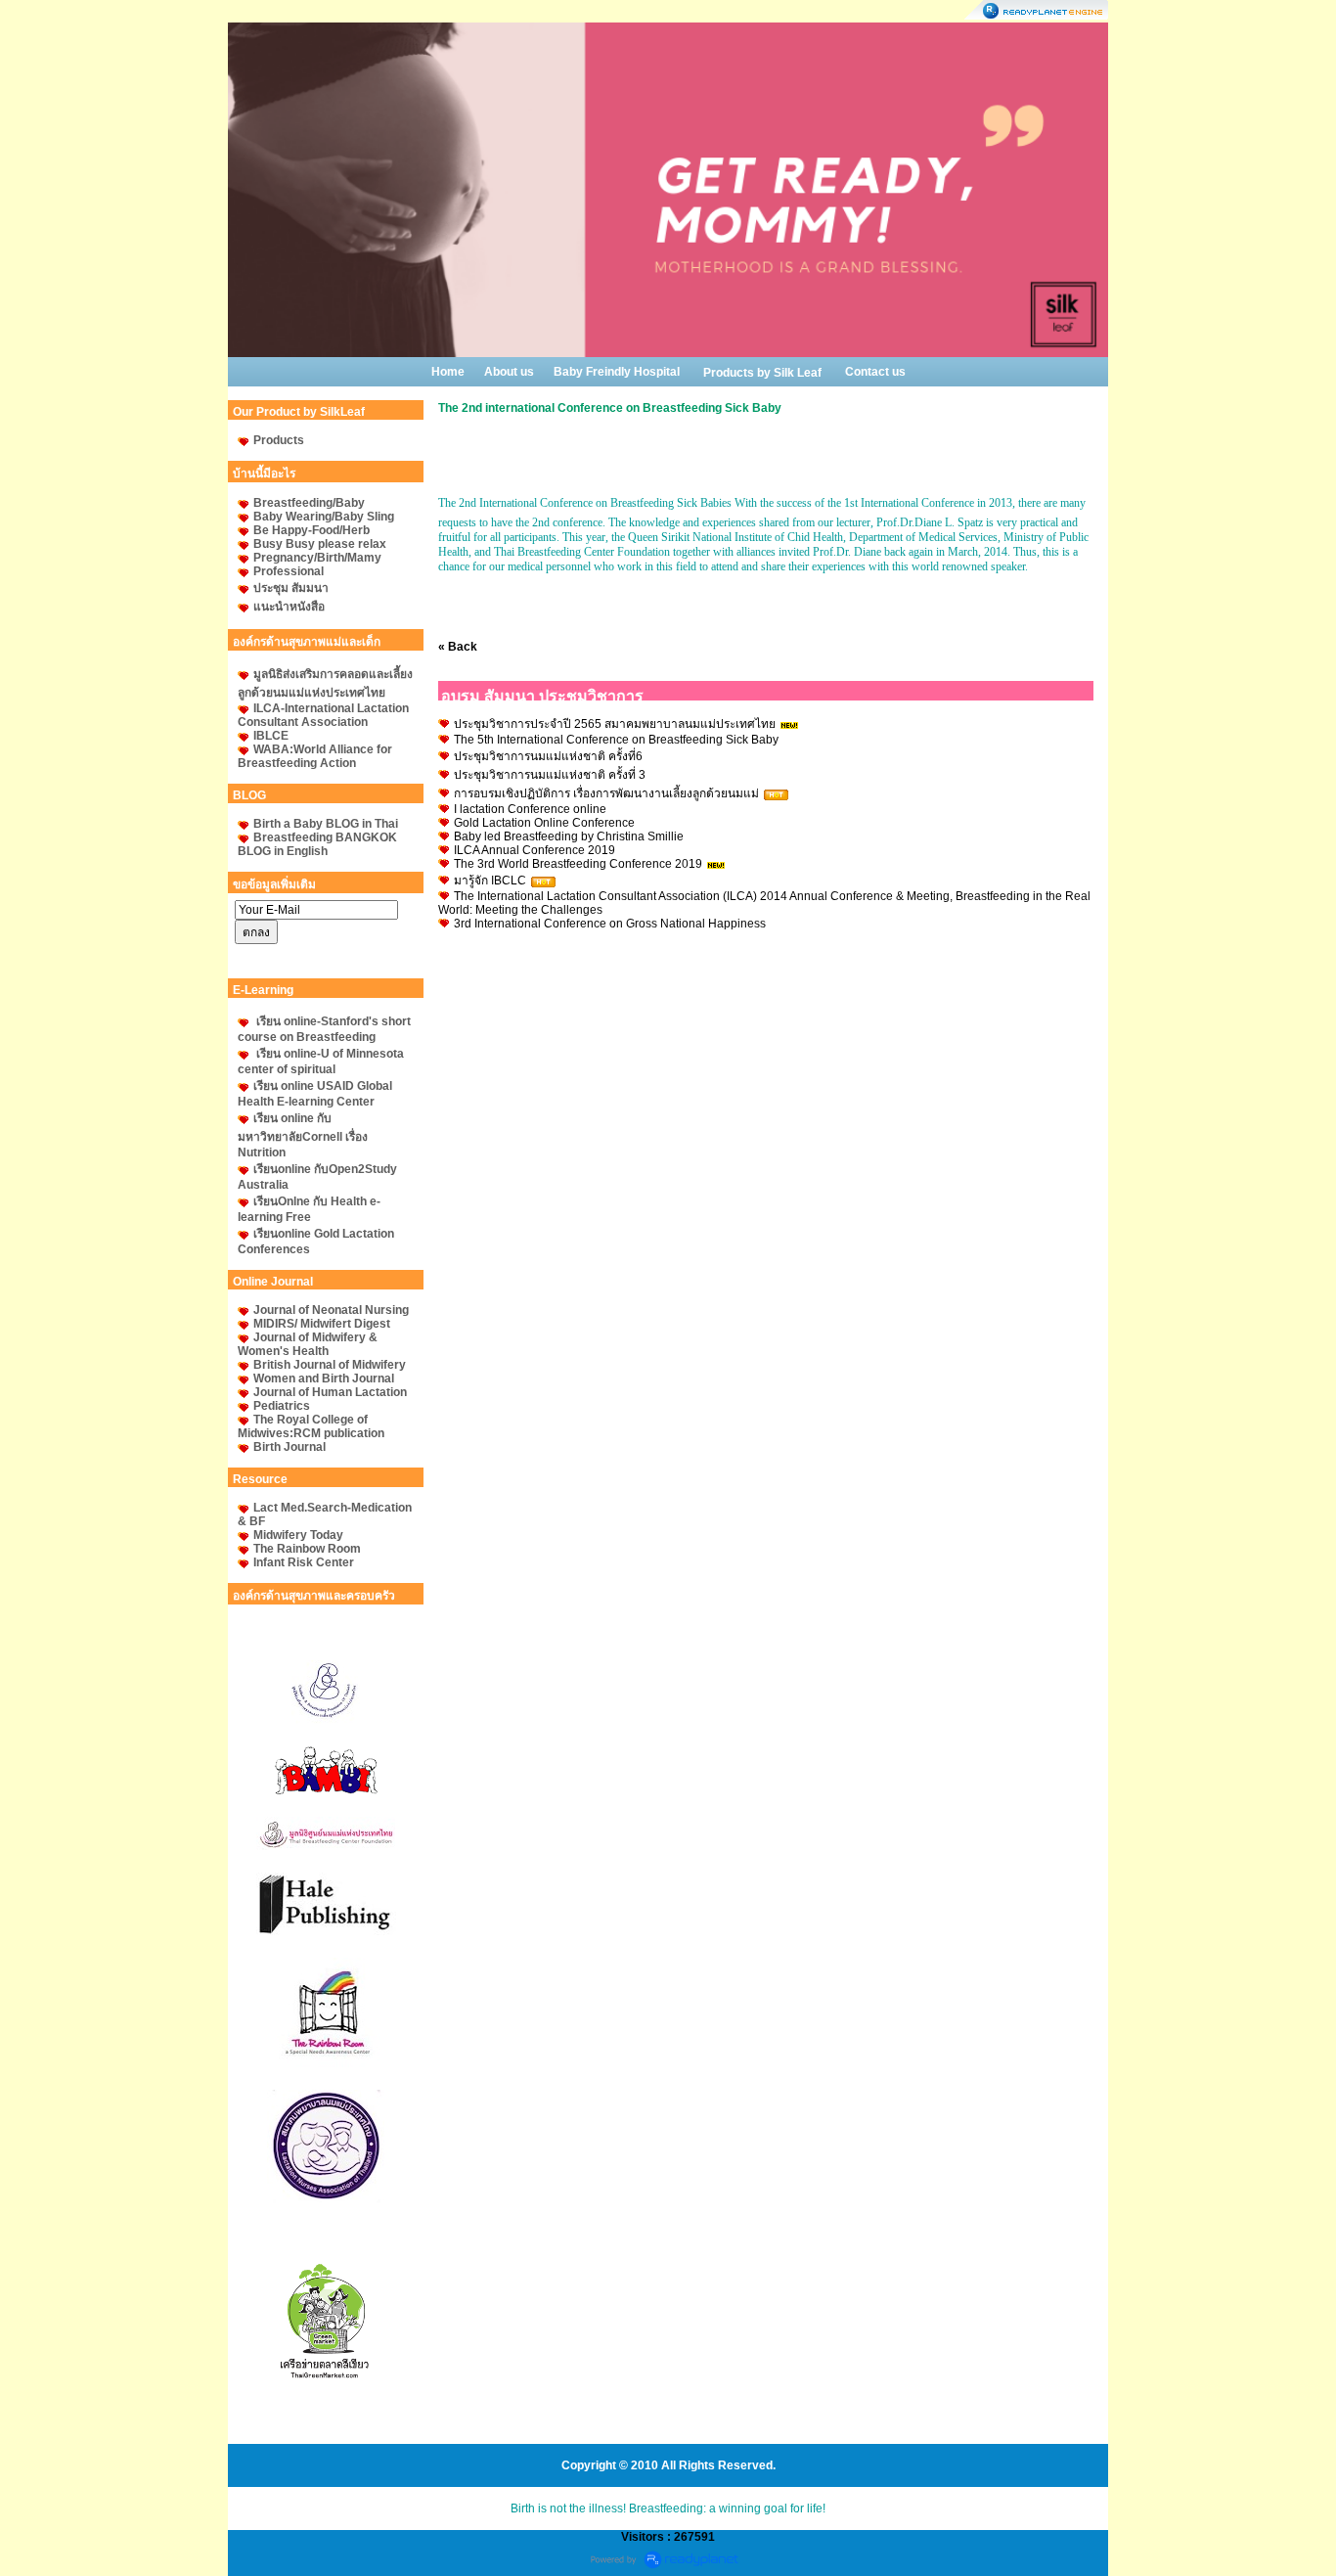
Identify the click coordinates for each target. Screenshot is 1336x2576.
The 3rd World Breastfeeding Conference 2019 (578, 864)
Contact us (875, 372)
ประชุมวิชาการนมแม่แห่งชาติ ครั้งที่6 (548, 756)
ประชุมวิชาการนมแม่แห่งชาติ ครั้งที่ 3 (550, 775)
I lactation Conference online (530, 809)
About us (509, 372)
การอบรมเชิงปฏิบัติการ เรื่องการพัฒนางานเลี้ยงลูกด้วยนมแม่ (606, 793)
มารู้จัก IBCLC (491, 881)
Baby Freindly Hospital (617, 372)
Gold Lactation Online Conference (544, 823)
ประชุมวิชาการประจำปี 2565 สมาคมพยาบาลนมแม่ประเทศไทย (615, 724)
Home (448, 372)
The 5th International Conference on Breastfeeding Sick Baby (616, 740)
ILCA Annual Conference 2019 (534, 850)
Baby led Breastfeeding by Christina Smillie (569, 836)
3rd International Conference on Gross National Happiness (610, 924)
